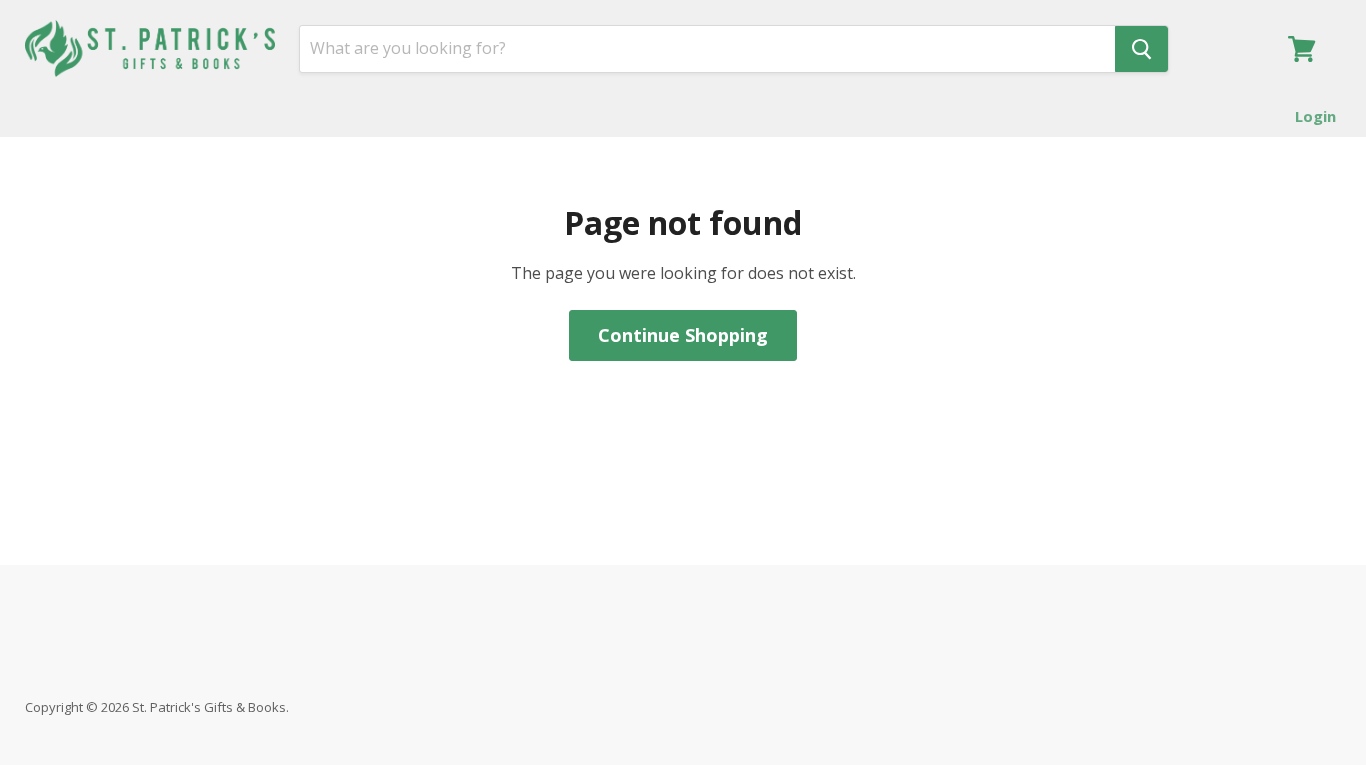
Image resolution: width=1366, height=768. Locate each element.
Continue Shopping (683, 335)
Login (1315, 116)
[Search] (1141, 49)
